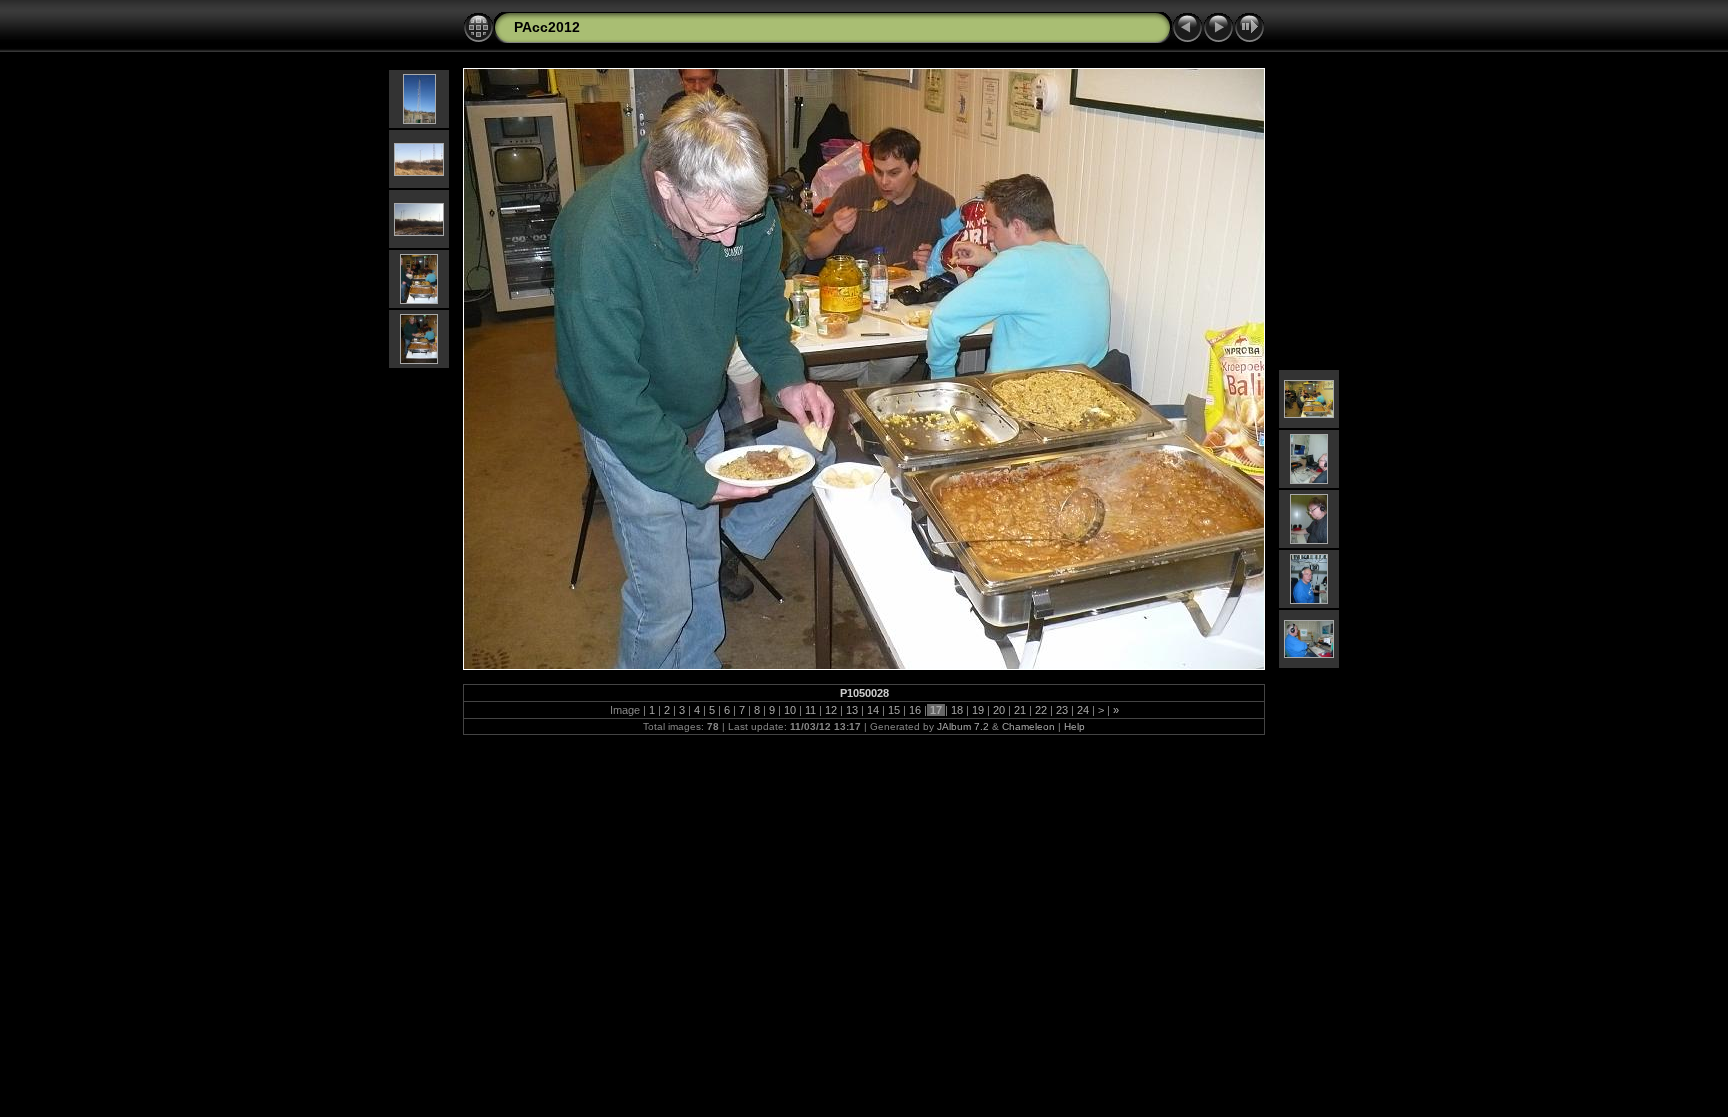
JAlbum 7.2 (963, 726)
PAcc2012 (547, 27)
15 (894, 710)
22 (1041, 710)
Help (1074, 726)
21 (1020, 710)
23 (1062, 710)
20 (999, 710)
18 (957, 710)
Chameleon (1028, 726)
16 (915, 710)
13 (852, 710)
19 (978, 710)
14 (873, 710)
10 (790, 710)
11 (810, 710)
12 (831, 710)
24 (1083, 710)
